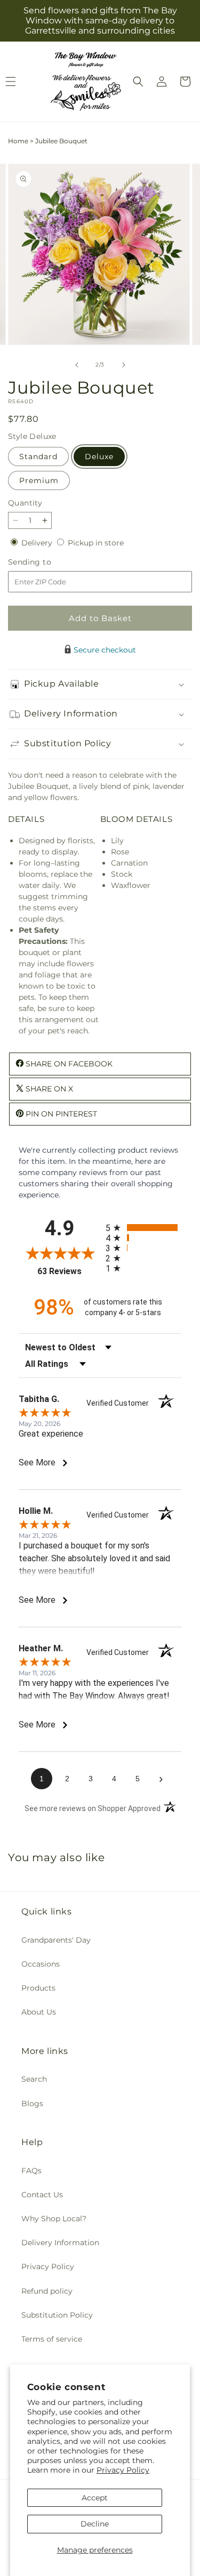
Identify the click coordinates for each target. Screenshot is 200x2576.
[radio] (144, 1228)
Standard (38, 456)
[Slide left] (77, 365)
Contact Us (42, 2195)
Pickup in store (96, 543)
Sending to (46, 562)
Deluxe (99, 456)
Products (38, 1988)
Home (18, 141)
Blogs (32, 2104)
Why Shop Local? (54, 2219)
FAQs (31, 2171)
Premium (39, 480)
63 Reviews (69, 1271)
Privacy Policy (123, 2470)
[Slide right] (124, 365)
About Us (39, 2012)
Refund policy (47, 2291)
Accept (95, 2498)
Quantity (25, 503)
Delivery (38, 543)
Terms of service (52, 2339)
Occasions (41, 1964)
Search (34, 2079)
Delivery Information (60, 2243)
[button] (138, 81)
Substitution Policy (57, 2315)
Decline (95, 2524)
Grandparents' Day (56, 1940)
